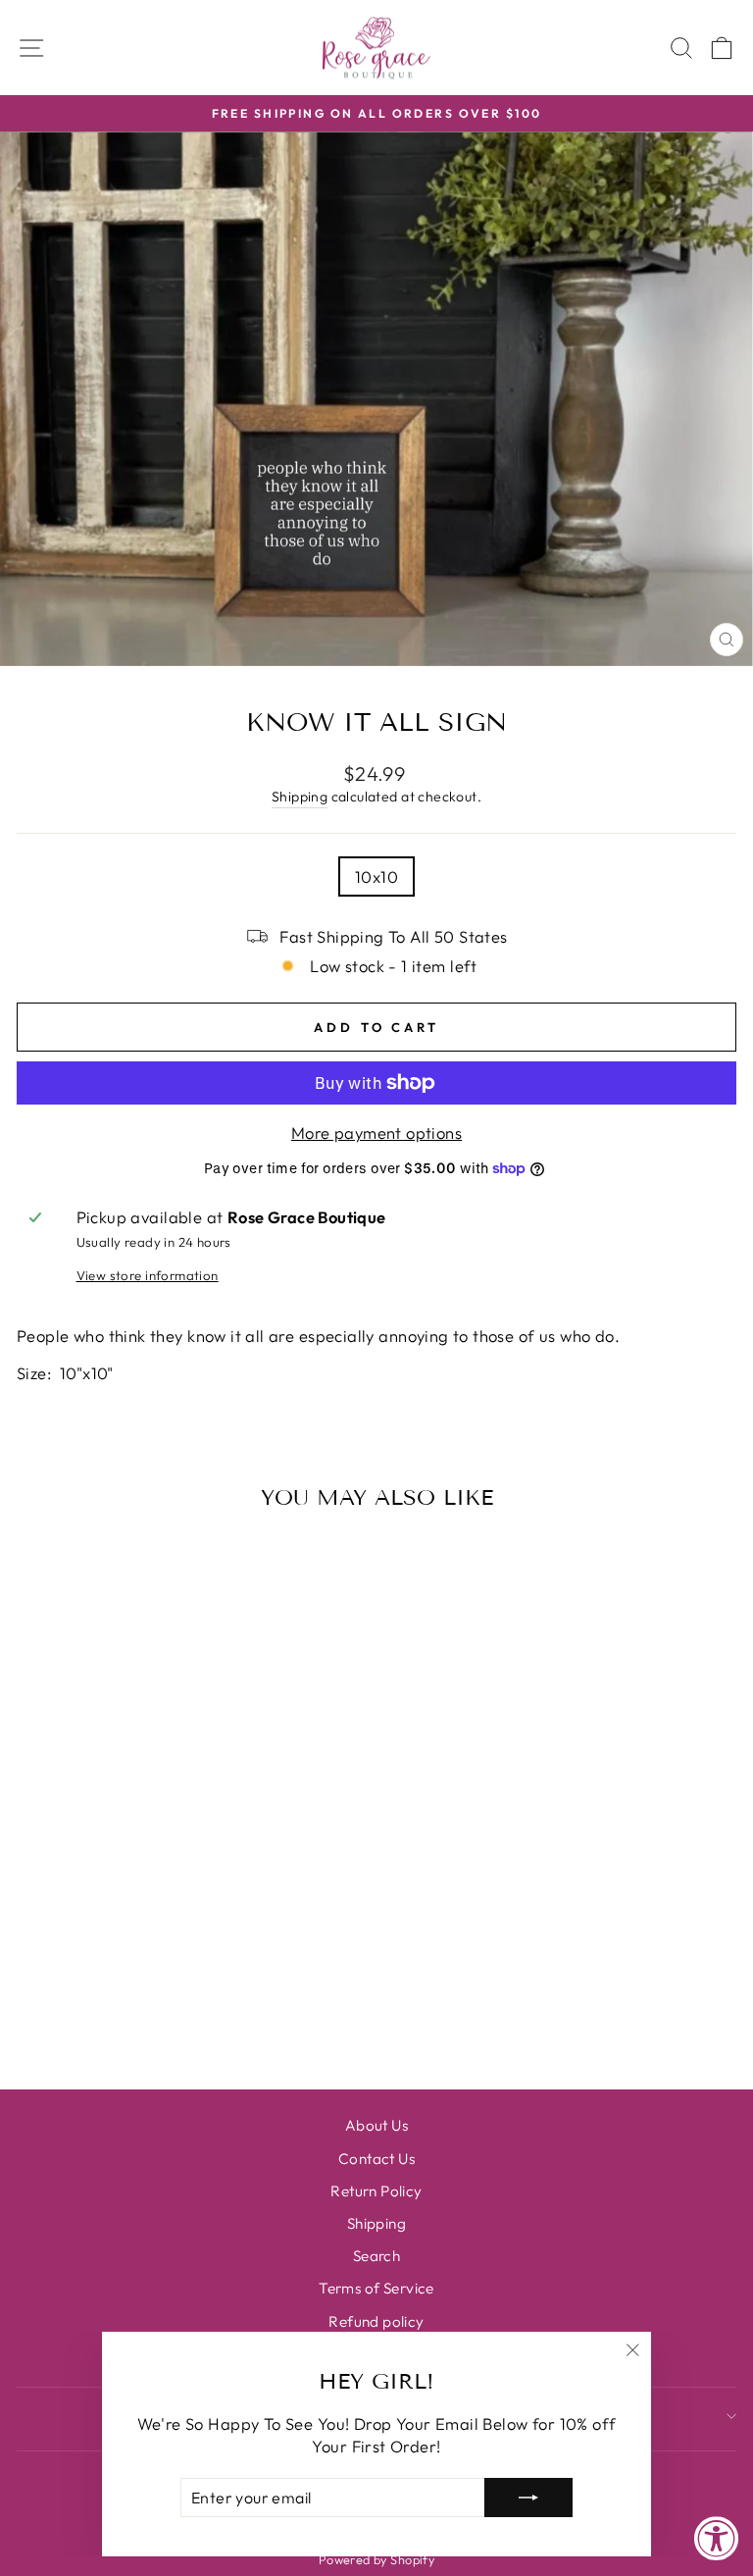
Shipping (300, 797)
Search (376, 2256)
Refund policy (376, 2321)
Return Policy (376, 2191)
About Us (376, 2125)
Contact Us (376, 2159)
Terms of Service (376, 2288)
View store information (148, 1275)
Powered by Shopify (376, 2559)
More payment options (376, 1133)
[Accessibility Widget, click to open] (716, 2539)
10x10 (376, 876)
